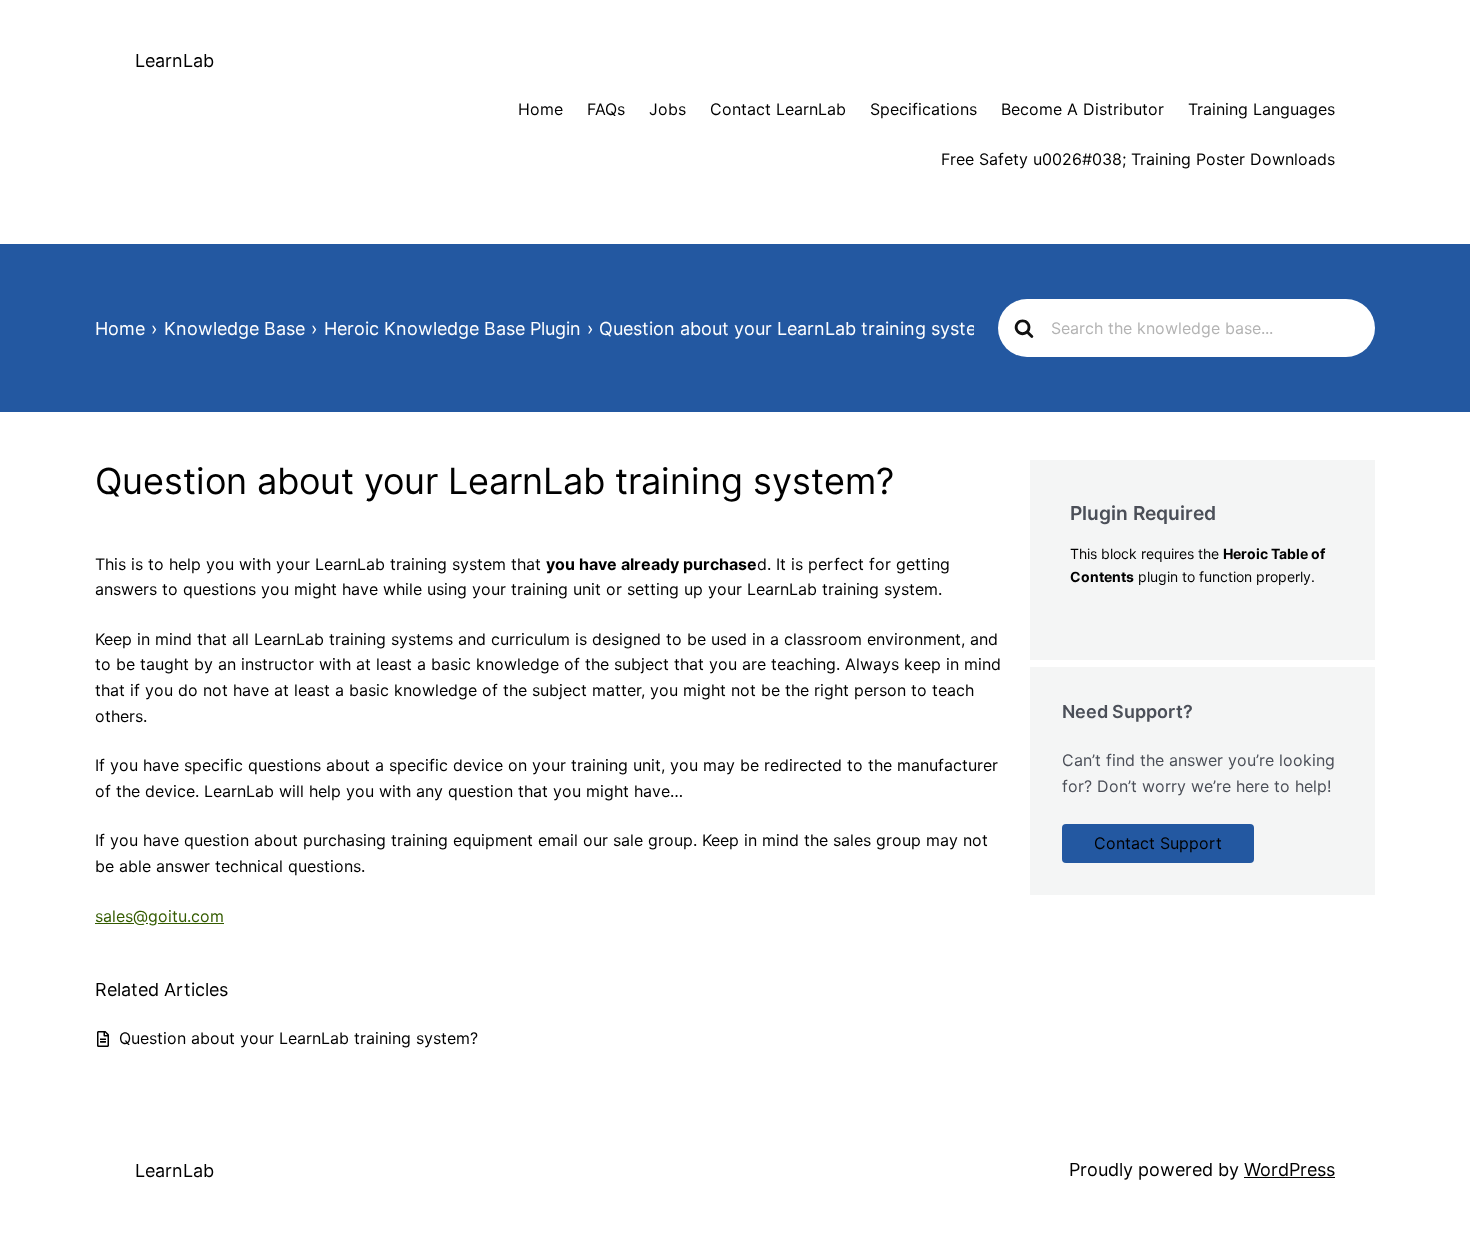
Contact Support (1158, 843)
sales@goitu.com (159, 916)
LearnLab (174, 60)
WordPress (1289, 1169)
